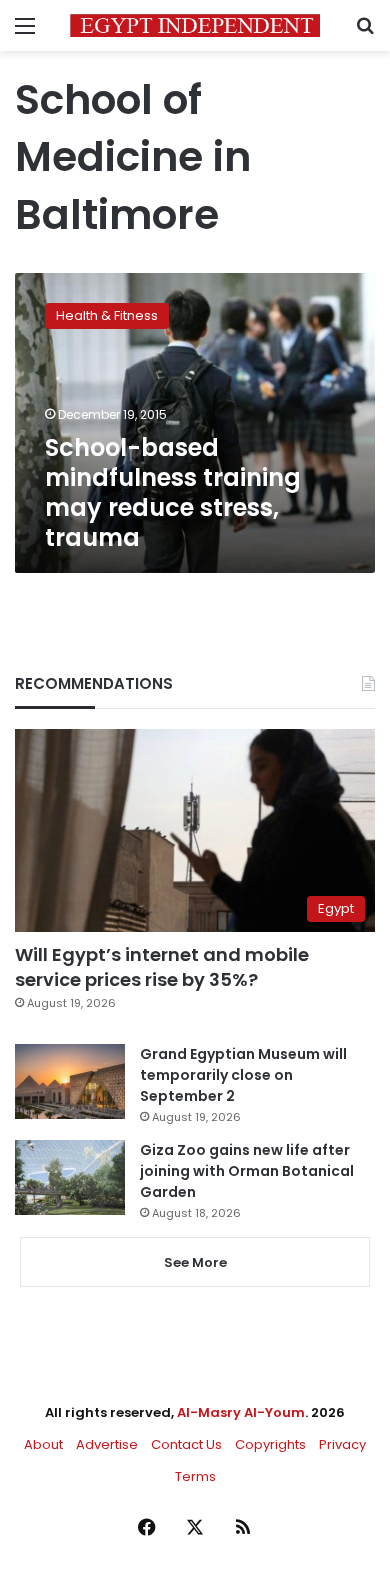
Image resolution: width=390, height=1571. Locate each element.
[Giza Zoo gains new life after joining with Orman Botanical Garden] (70, 1177)
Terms (195, 1476)
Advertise (107, 1444)
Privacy (342, 1444)
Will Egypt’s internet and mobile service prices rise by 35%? (162, 967)
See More (195, 1262)
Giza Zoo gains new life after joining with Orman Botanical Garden (247, 1171)
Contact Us (186, 1444)
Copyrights (270, 1444)
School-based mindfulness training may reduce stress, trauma (173, 492)
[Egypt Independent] (195, 25)
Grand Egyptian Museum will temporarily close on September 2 (243, 1075)
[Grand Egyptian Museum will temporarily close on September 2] (70, 1081)
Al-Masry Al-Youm (241, 1412)
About (43, 1444)
